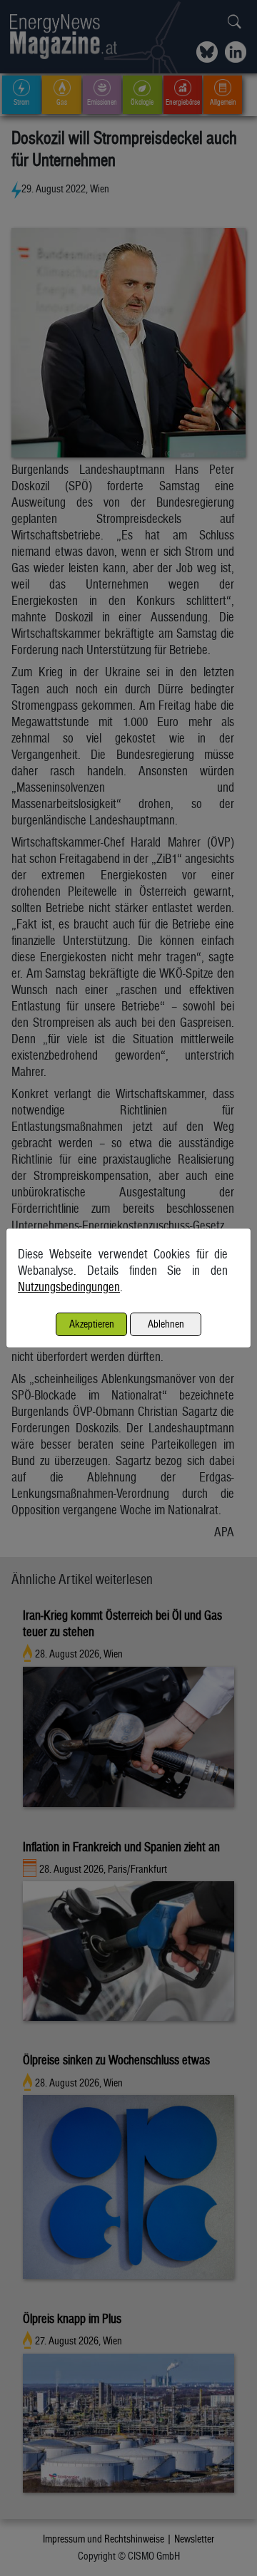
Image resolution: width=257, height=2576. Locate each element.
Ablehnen (166, 1324)
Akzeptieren (92, 1324)
